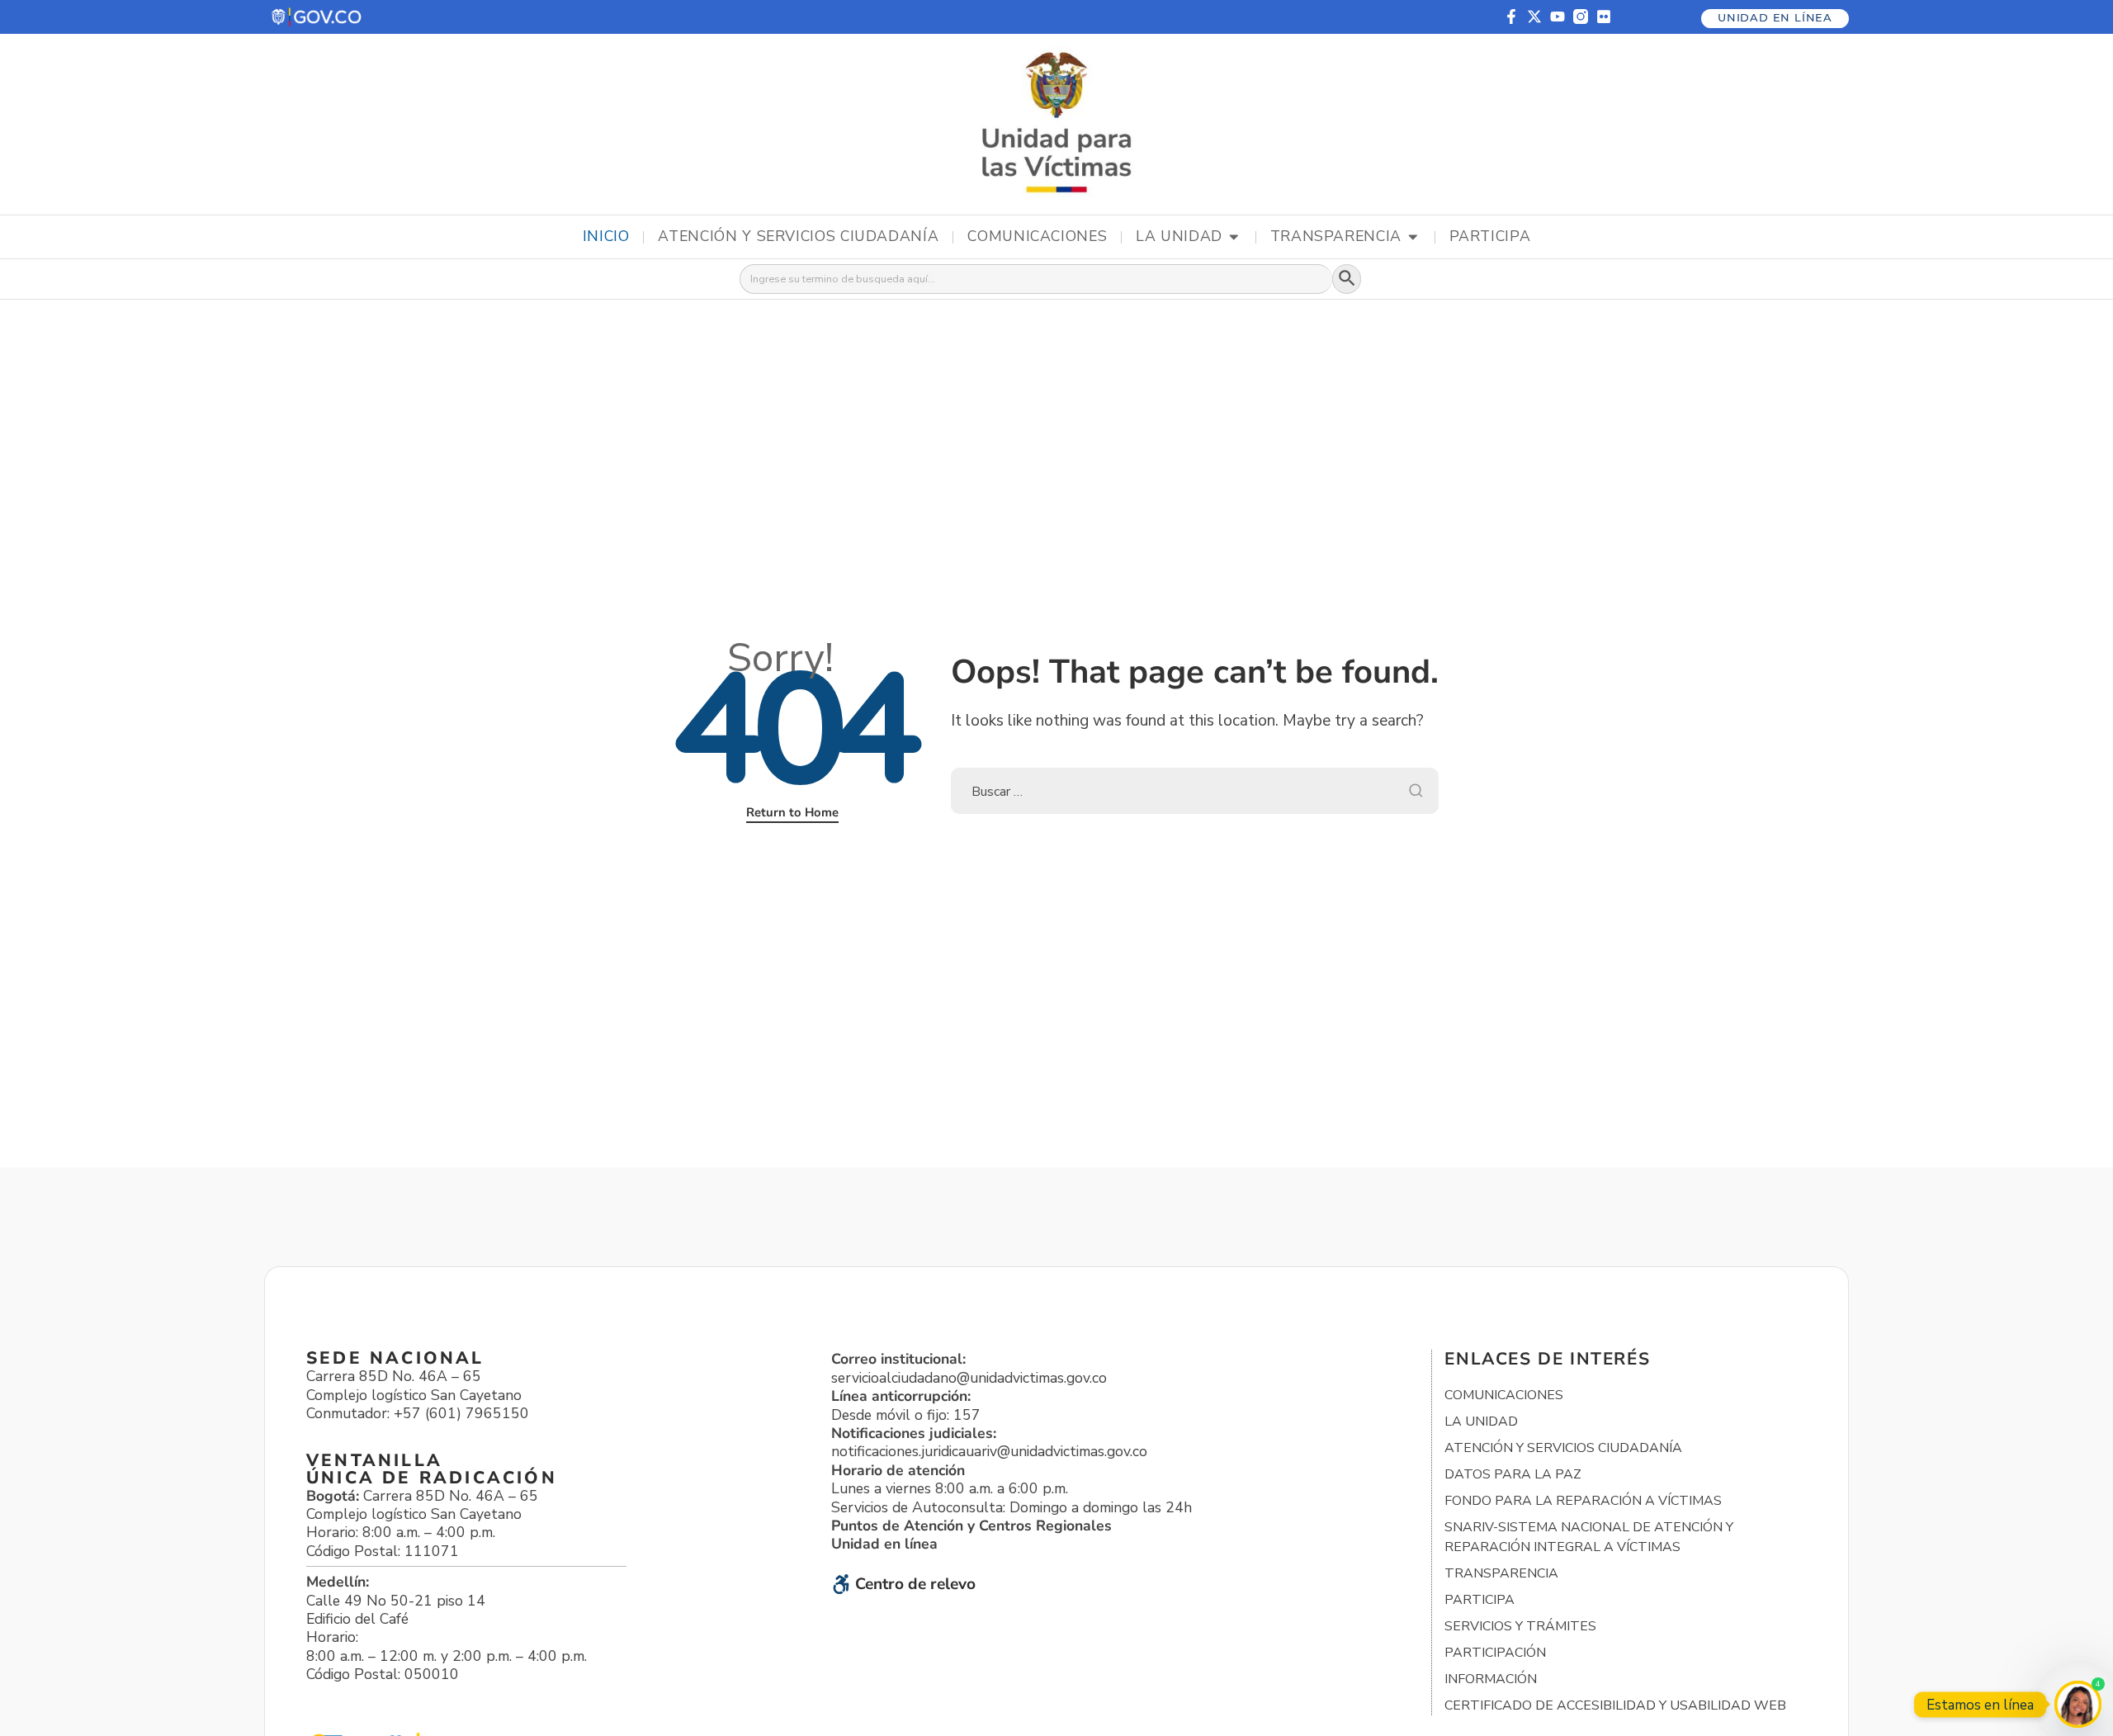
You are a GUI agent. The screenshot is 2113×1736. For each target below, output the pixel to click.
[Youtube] (1558, 17)
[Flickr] (1604, 17)
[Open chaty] (2078, 1704)
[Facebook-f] (1511, 17)
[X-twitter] (1534, 17)
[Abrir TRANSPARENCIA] (1413, 237)
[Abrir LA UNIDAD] (1234, 237)
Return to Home (792, 812)
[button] (317, 17)
